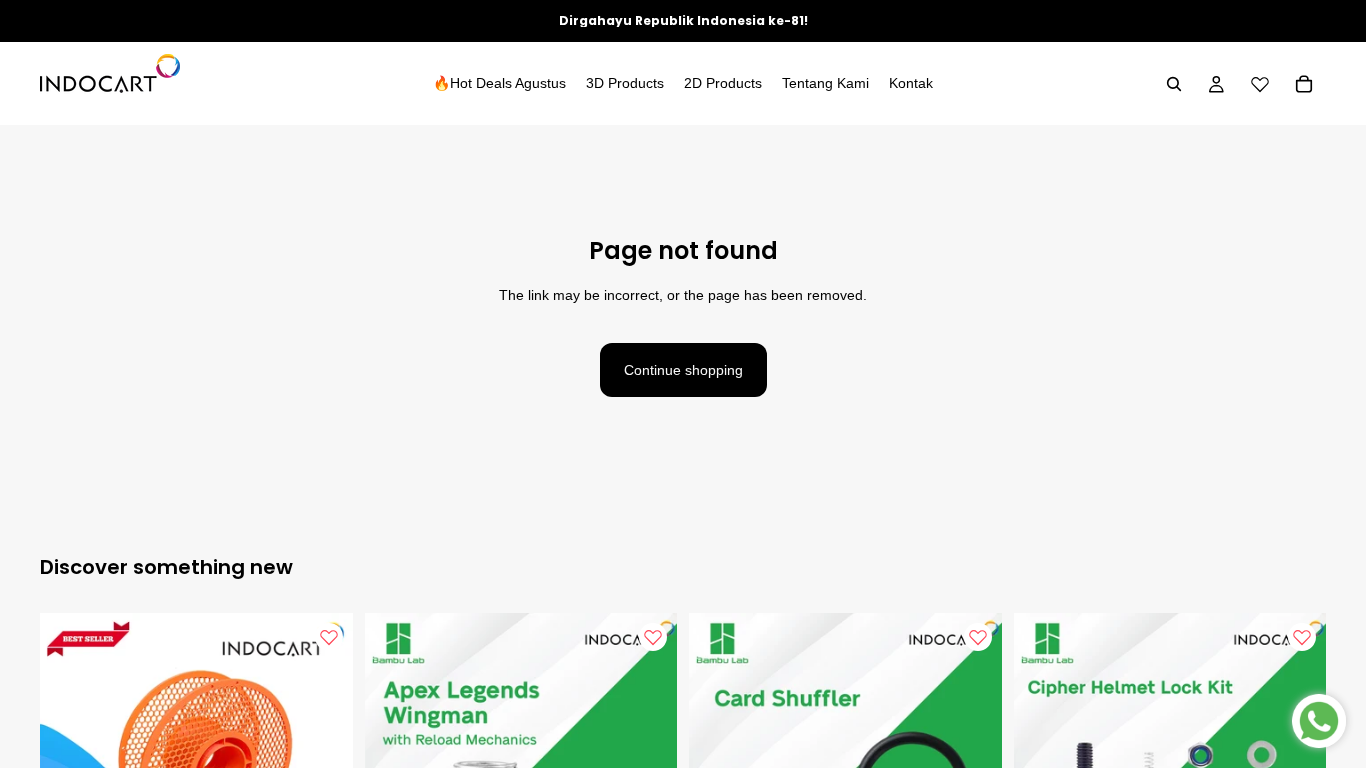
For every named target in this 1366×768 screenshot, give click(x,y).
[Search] (1174, 84)
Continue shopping (683, 370)
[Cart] (1304, 84)
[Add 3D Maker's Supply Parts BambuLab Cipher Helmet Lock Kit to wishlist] (1302, 637)
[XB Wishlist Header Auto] (1260, 84)
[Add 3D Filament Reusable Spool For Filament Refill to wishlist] (329, 637)
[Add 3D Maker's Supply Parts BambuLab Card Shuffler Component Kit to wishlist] (978, 637)
